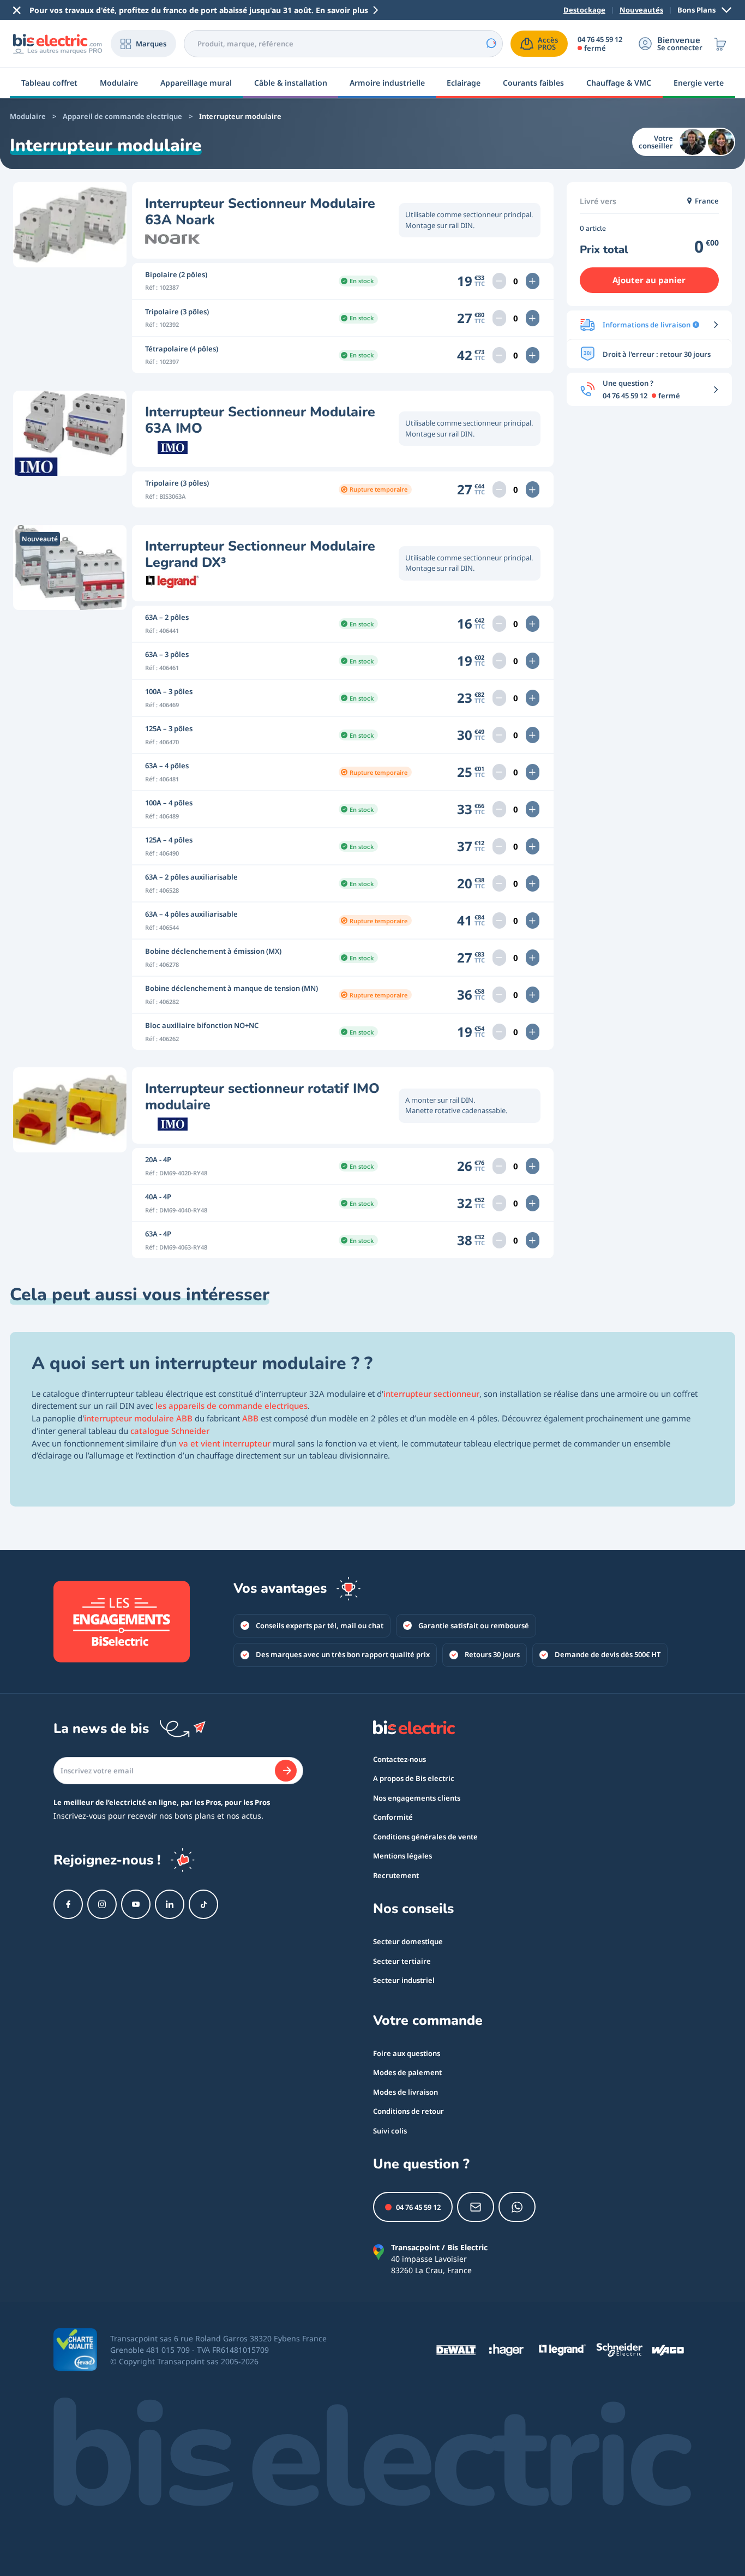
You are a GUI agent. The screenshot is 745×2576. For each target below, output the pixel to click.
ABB (250, 1418)
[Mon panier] (720, 44)
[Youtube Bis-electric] (136, 1904)
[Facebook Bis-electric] (68, 1904)
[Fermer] (17, 10)
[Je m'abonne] (286, 1771)
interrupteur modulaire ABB (138, 1418)
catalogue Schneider (170, 1431)
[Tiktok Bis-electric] (203, 1904)
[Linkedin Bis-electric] (170, 1904)
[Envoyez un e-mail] (476, 2207)
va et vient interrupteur (225, 1443)
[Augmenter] (533, 281)
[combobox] (343, 44)
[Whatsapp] (517, 2207)
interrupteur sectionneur (431, 1394)
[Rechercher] (491, 44)
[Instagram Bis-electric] (102, 1904)
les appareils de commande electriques (232, 1406)
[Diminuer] (499, 281)
